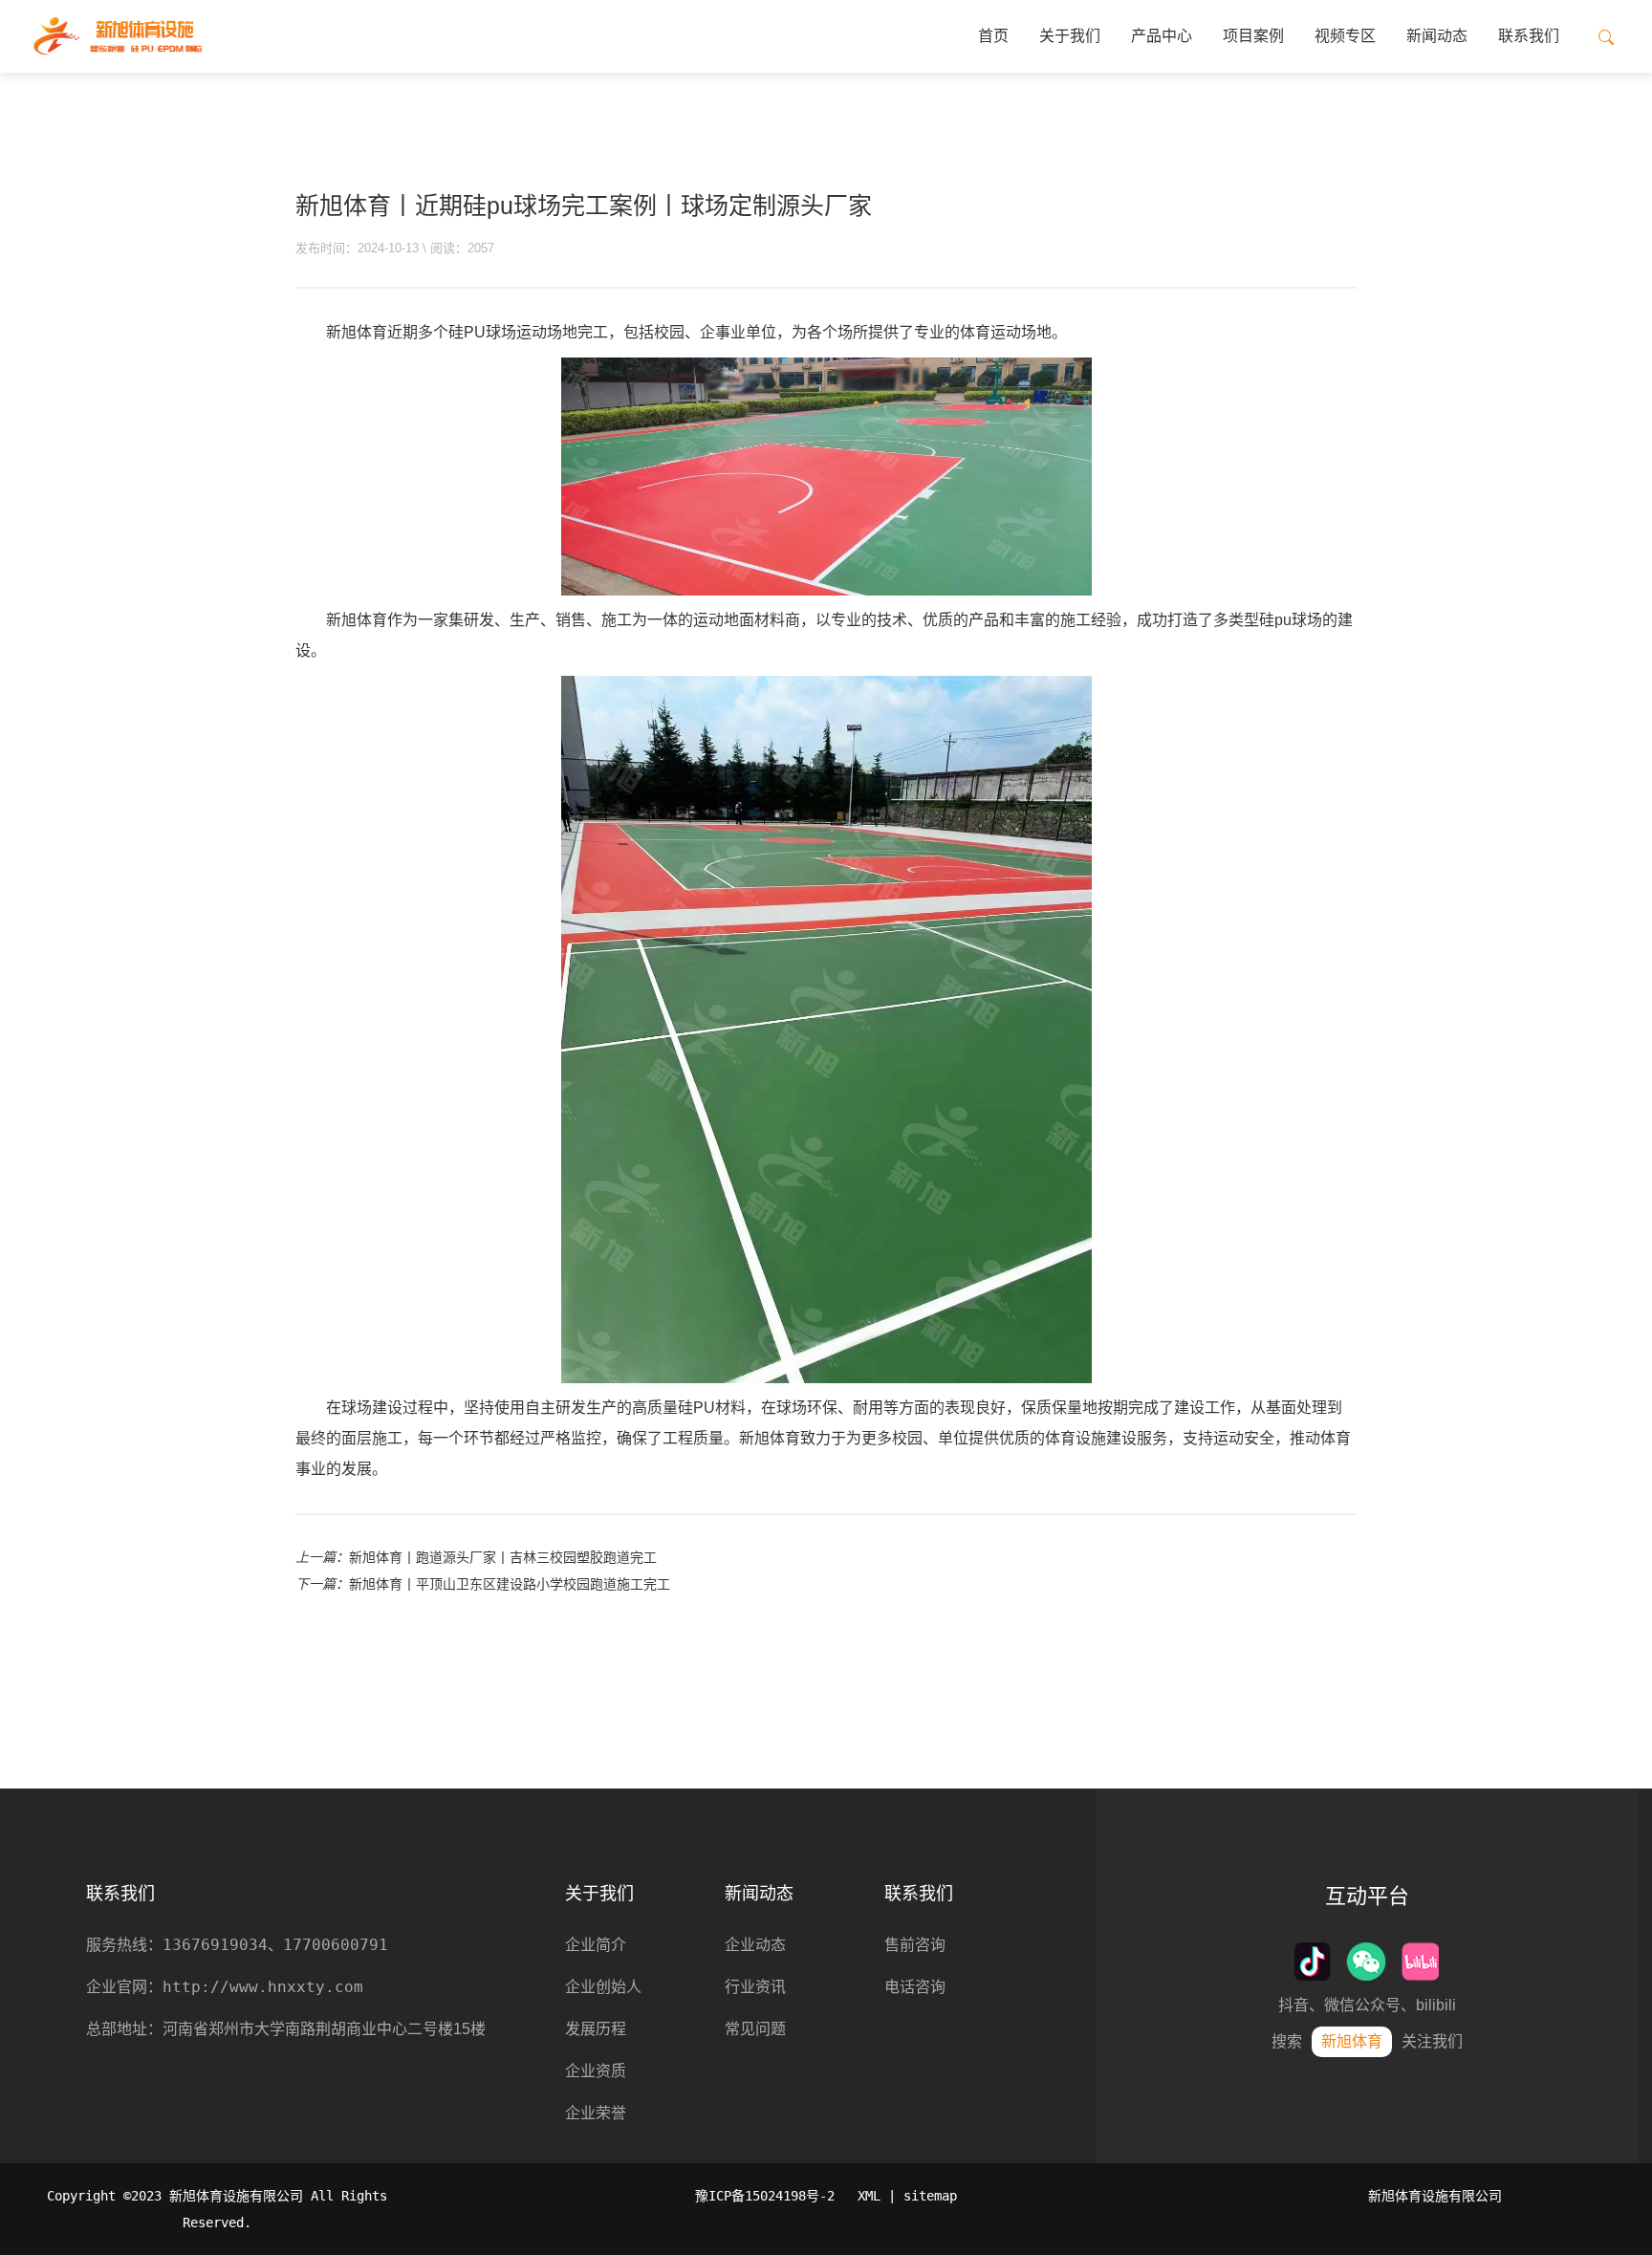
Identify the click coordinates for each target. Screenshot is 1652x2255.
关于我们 (1070, 36)
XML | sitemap (907, 2196)
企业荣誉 (596, 2113)
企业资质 (596, 2071)
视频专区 (1345, 36)
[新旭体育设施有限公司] (117, 36)
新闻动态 (1437, 36)
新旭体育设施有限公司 (1435, 2196)
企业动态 (755, 1945)
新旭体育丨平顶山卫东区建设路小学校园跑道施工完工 (510, 1584)
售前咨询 (915, 1945)
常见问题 (755, 2029)
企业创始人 (603, 1987)
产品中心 (1162, 36)
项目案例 (1253, 36)
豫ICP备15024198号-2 (765, 2196)
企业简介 (596, 1945)
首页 (993, 36)
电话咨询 (915, 1987)
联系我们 (1529, 36)
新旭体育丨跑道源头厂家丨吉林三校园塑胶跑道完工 (503, 1557)
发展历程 (596, 2029)
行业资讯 (755, 1987)
